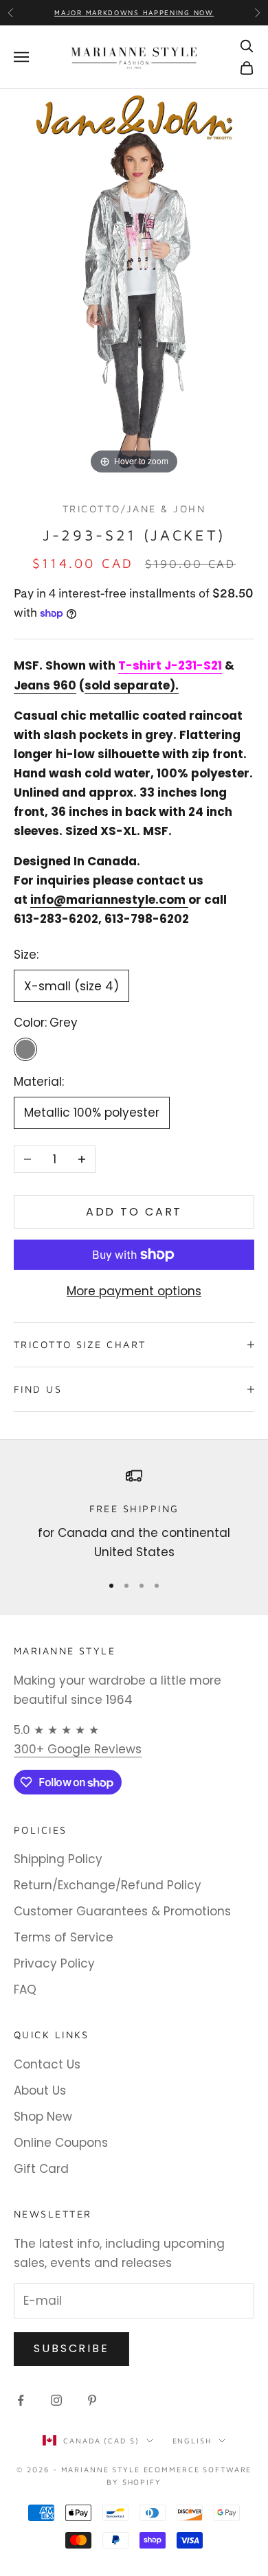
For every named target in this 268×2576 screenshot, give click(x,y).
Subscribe (71, 2348)
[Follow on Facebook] (21, 2400)
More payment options (134, 1291)
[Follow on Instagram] (56, 2400)
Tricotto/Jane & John (134, 509)
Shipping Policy (58, 1859)
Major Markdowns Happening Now (134, 12)
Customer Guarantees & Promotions (122, 1911)
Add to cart (134, 1212)
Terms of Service (64, 1937)
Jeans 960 (45, 685)
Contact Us (47, 2064)
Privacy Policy (54, 1963)
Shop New (43, 2117)
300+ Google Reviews (78, 1749)
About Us (40, 2090)
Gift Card (41, 2169)
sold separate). (132, 685)
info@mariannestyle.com (108, 900)
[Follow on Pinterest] (92, 2400)
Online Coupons (61, 2143)
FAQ (25, 1990)
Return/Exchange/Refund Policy (108, 1885)
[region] (134, 1515)
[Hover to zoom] (134, 282)
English (192, 2440)
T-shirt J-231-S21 (170, 665)
